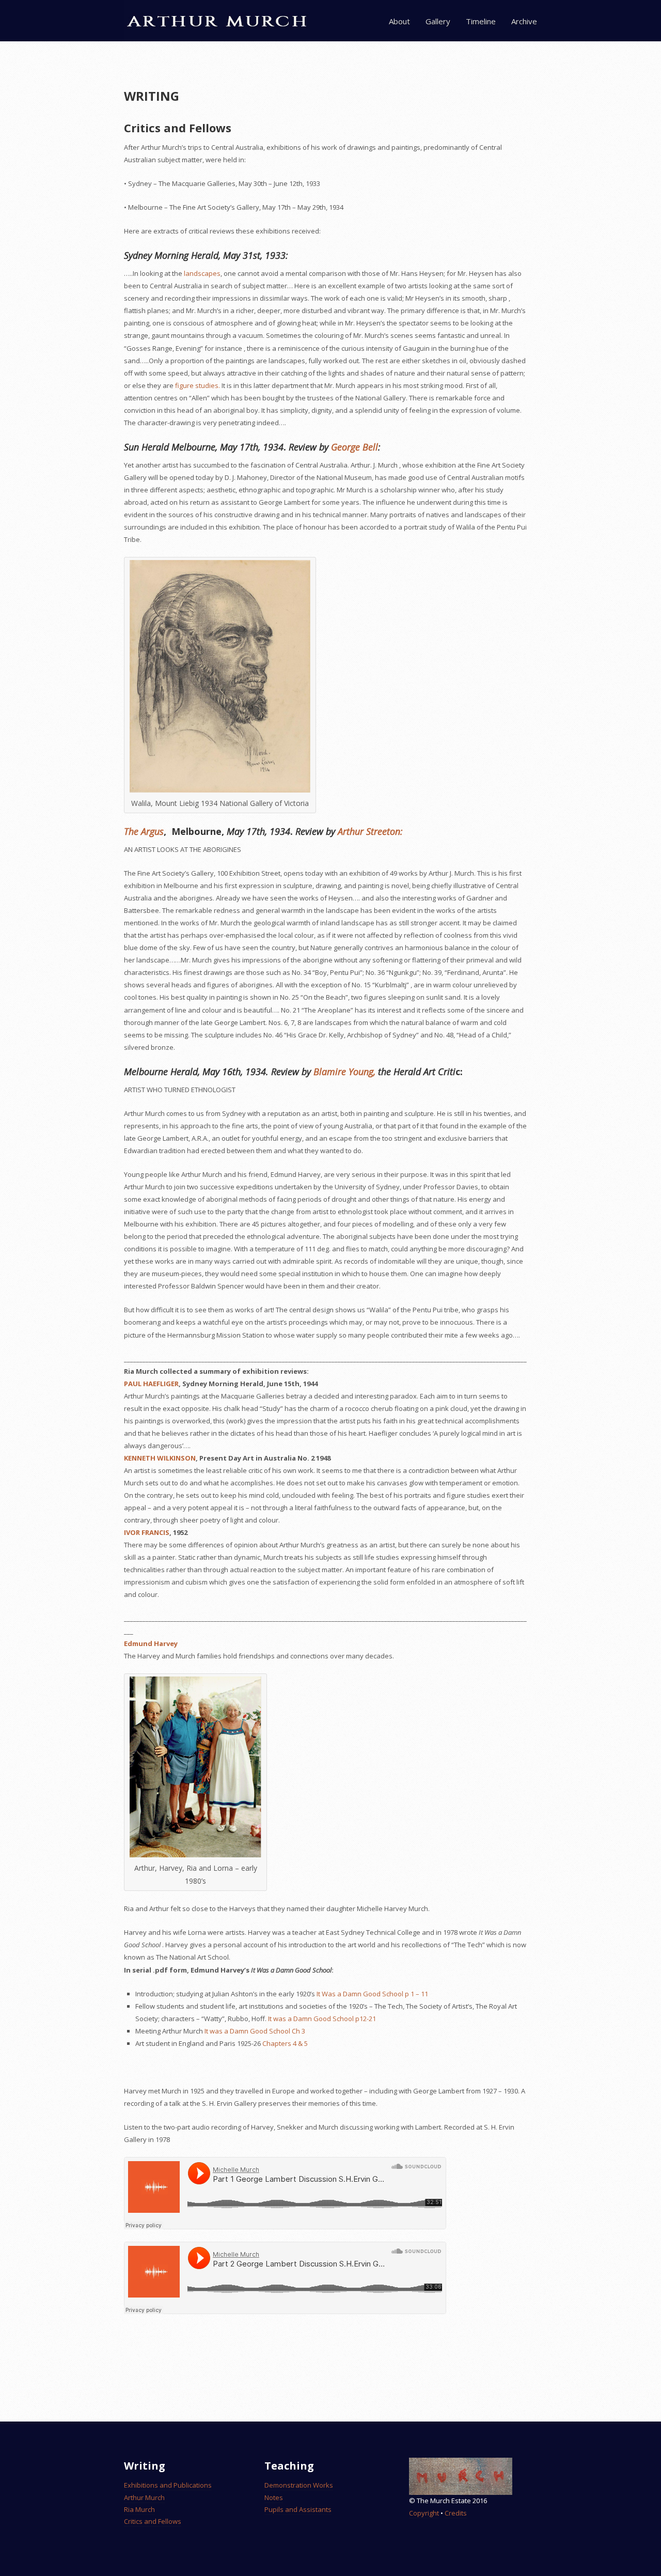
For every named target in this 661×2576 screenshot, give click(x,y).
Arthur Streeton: (370, 831)
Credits (456, 2513)
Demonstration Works (299, 2485)
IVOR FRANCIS (147, 1532)
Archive (524, 21)
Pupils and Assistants (298, 2509)
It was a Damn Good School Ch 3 (255, 2031)
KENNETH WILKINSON (160, 1458)
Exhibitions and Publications (168, 2485)
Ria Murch (139, 2509)
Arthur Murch (144, 2497)
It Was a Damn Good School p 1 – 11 (372, 1994)
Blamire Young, (346, 1072)
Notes (274, 2497)
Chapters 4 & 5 (285, 2043)
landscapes (202, 273)
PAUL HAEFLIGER (151, 1384)
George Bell (355, 447)
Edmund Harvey (151, 1643)
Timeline (481, 21)
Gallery (438, 21)
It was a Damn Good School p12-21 (322, 2019)
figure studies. (198, 385)
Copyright (424, 2513)
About (399, 21)
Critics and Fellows (153, 2521)
